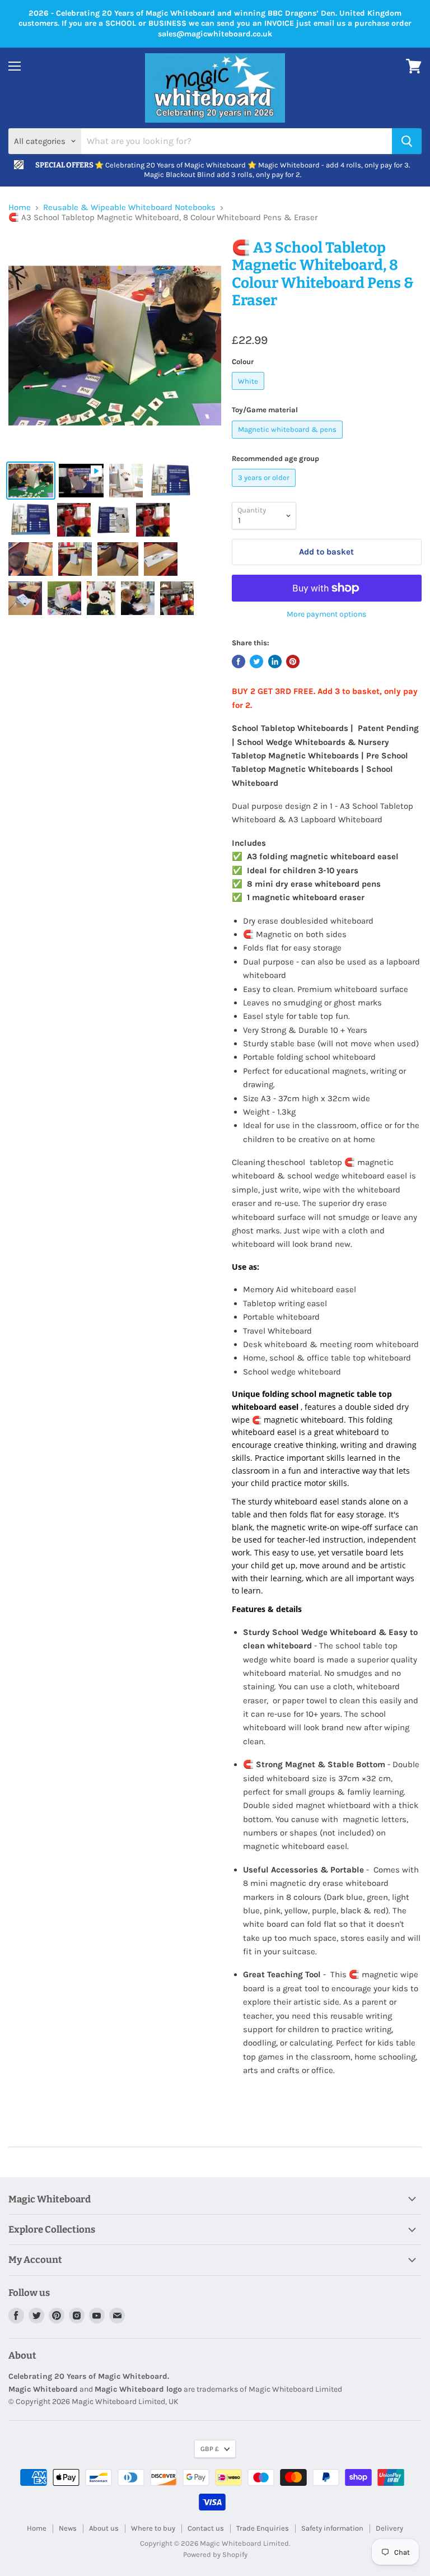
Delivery (389, 2528)
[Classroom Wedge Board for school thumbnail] (74, 520)
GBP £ (210, 2449)
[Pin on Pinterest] (293, 662)
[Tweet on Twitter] (256, 662)
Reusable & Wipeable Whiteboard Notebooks (129, 208)
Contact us (206, 2528)
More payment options (326, 614)
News (68, 2528)
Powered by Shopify (215, 2554)
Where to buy (153, 2528)
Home (20, 208)
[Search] (407, 141)
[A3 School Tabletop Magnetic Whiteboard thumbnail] (31, 481)
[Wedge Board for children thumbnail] (64, 598)
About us (104, 2528)
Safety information (332, 2528)
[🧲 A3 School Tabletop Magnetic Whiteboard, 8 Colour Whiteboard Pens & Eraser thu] (81, 481)
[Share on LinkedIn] (275, 662)
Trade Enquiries (263, 2528)
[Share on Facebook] (239, 662)
